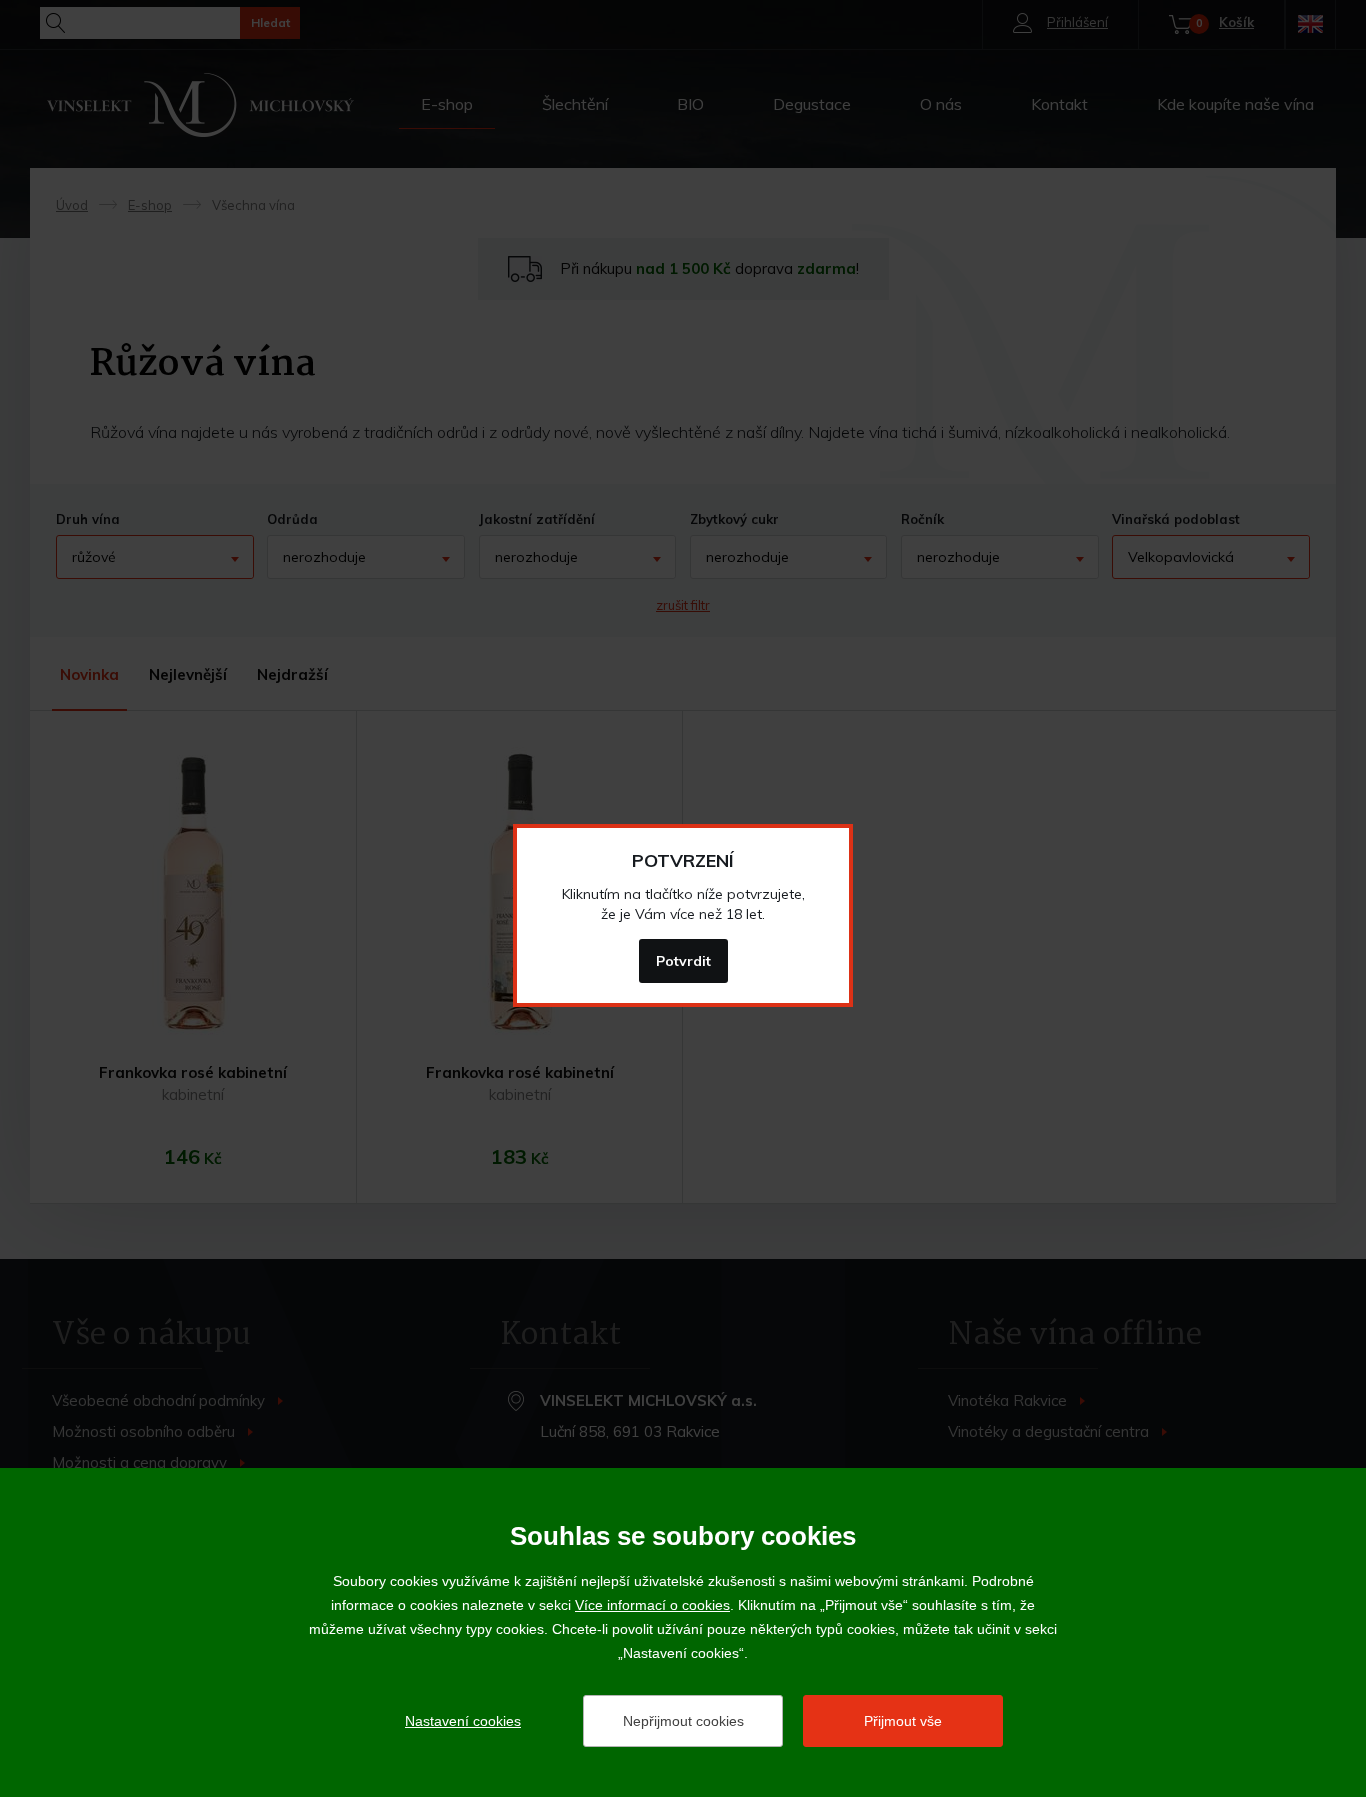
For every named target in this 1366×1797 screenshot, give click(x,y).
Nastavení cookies (463, 1721)
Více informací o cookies (652, 1605)
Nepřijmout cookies (683, 1721)
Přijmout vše (903, 1721)
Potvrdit (683, 961)
